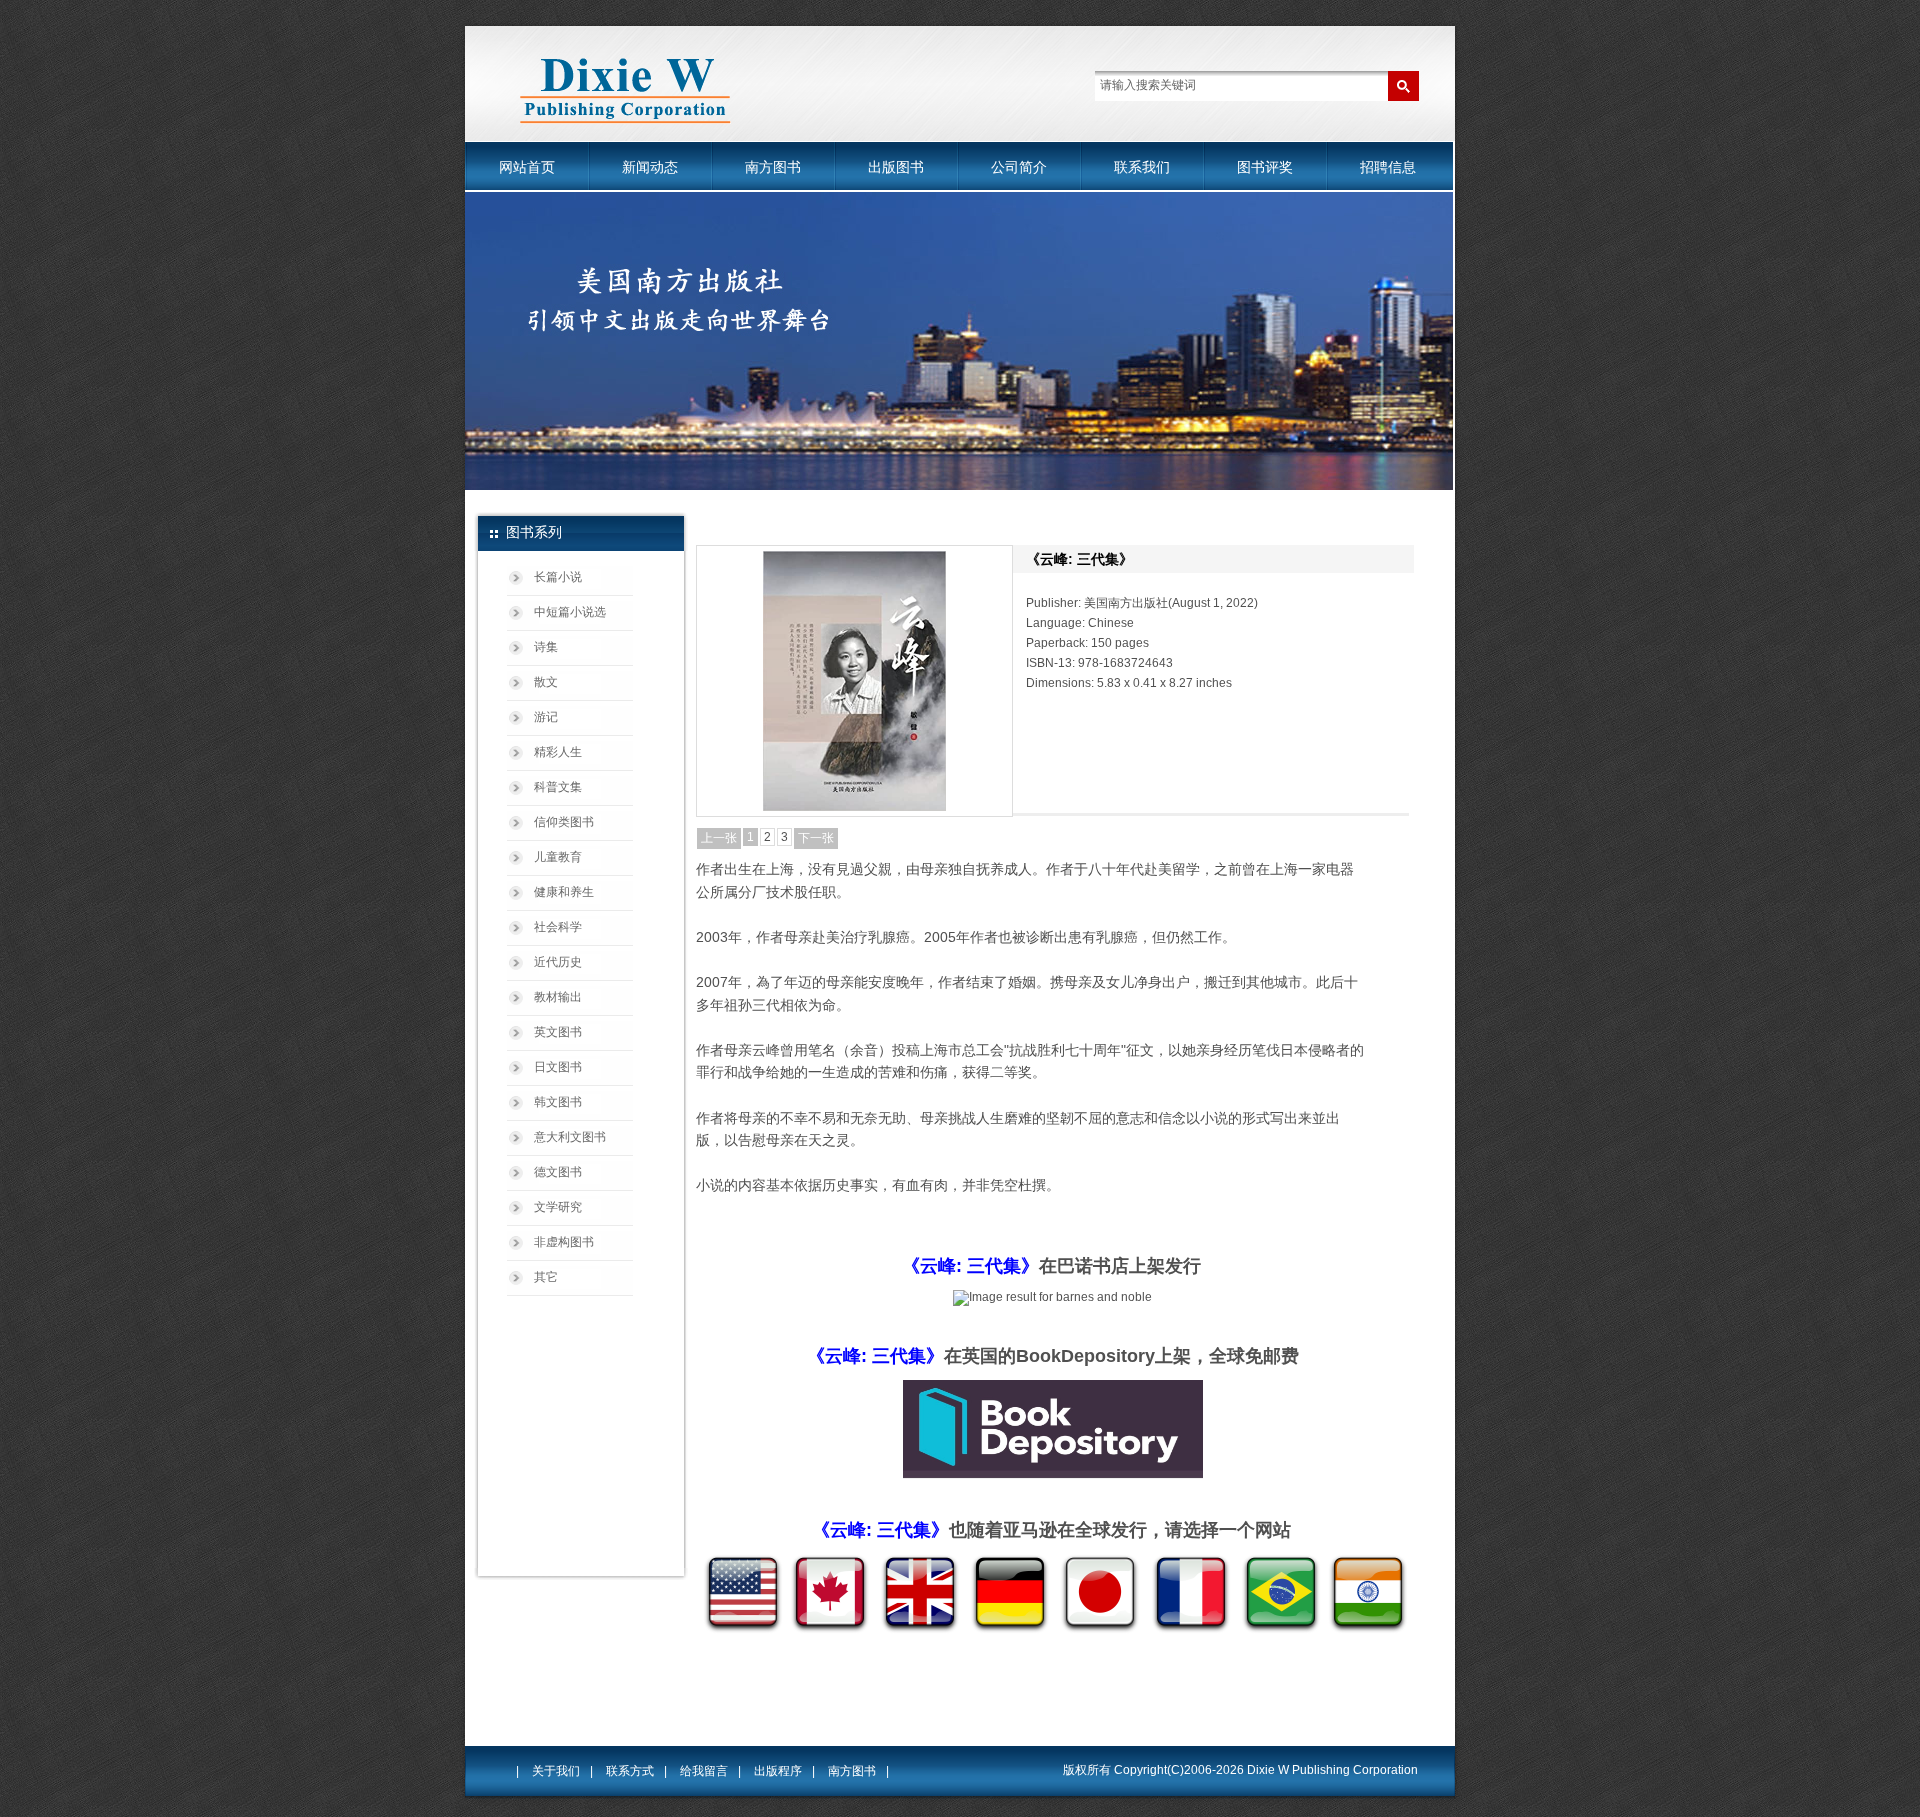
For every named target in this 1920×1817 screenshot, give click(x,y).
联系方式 (630, 1771)
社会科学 (558, 927)
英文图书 (558, 1032)
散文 (546, 682)
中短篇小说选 (570, 612)
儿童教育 (558, 857)
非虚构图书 (564, 1242)
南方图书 (773, 167)
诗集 (546, 647)
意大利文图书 (570, 1137)
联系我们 (1142, 167)
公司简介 (1019, 167)
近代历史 (558, 962)
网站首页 (527, 167)
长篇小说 (558, 577)
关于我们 (556, 1771)
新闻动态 (650, 167)
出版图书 (896, 167)
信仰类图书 (564, 822)
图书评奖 (1265, 167)
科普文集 (558, 787)
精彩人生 (558, 752)
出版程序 (778, 1771)
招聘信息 (1388, 167)
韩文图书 (558, 1102)
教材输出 (558, 997)
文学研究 (558, 1207)
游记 (546, 717)
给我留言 (704, 1771)
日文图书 (558, 1067)
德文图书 (558, 1172)
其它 (546, 1277)
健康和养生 (564, 892)
